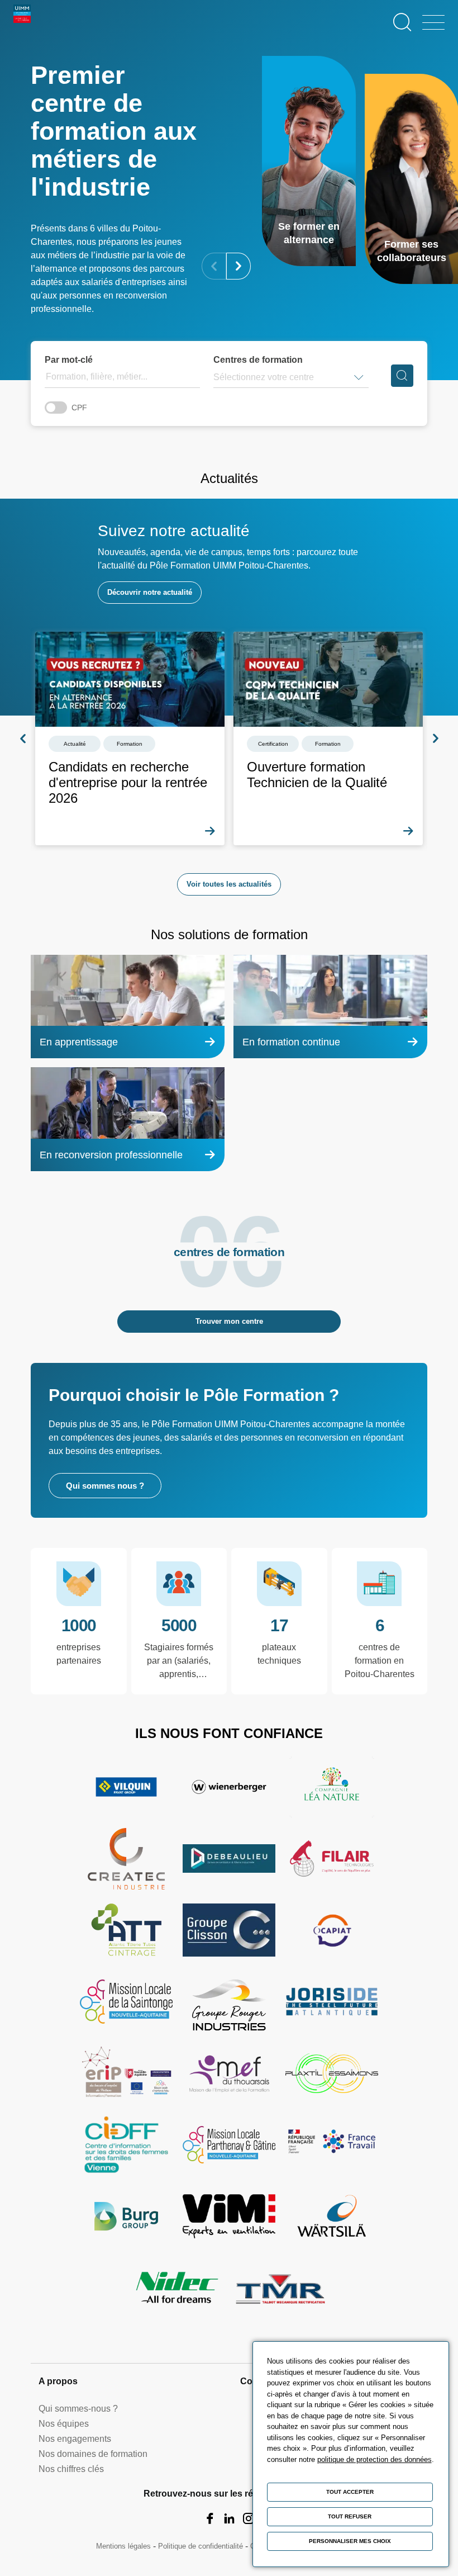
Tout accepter (350, 2492)
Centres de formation (258, 360)
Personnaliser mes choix (350, 2541)
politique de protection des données (374, 2459)
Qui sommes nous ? (105, 1486)
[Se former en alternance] (309, 161)
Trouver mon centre (229, 1321)
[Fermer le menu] (433, 22)
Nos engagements (75, 2439)
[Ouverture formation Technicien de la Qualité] (328, 738)
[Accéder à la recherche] (402, 22)
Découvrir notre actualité (150, 592)
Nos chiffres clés (71, 2469)
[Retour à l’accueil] (22, 22)
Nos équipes (64, 2424)
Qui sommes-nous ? (78, 2409)
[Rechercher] (402, 376)
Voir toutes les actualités (229, 884)
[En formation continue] (330, 1007)
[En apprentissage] (128, 1007)
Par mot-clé (69, 360)
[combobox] (214, 377)
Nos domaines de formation (93, 2454)
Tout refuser (350, 2516)
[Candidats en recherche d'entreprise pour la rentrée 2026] (130, 738)
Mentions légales (123, 2546)
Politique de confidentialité (201, 2546)
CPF (79, 408)
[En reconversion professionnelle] (128, 1119)
